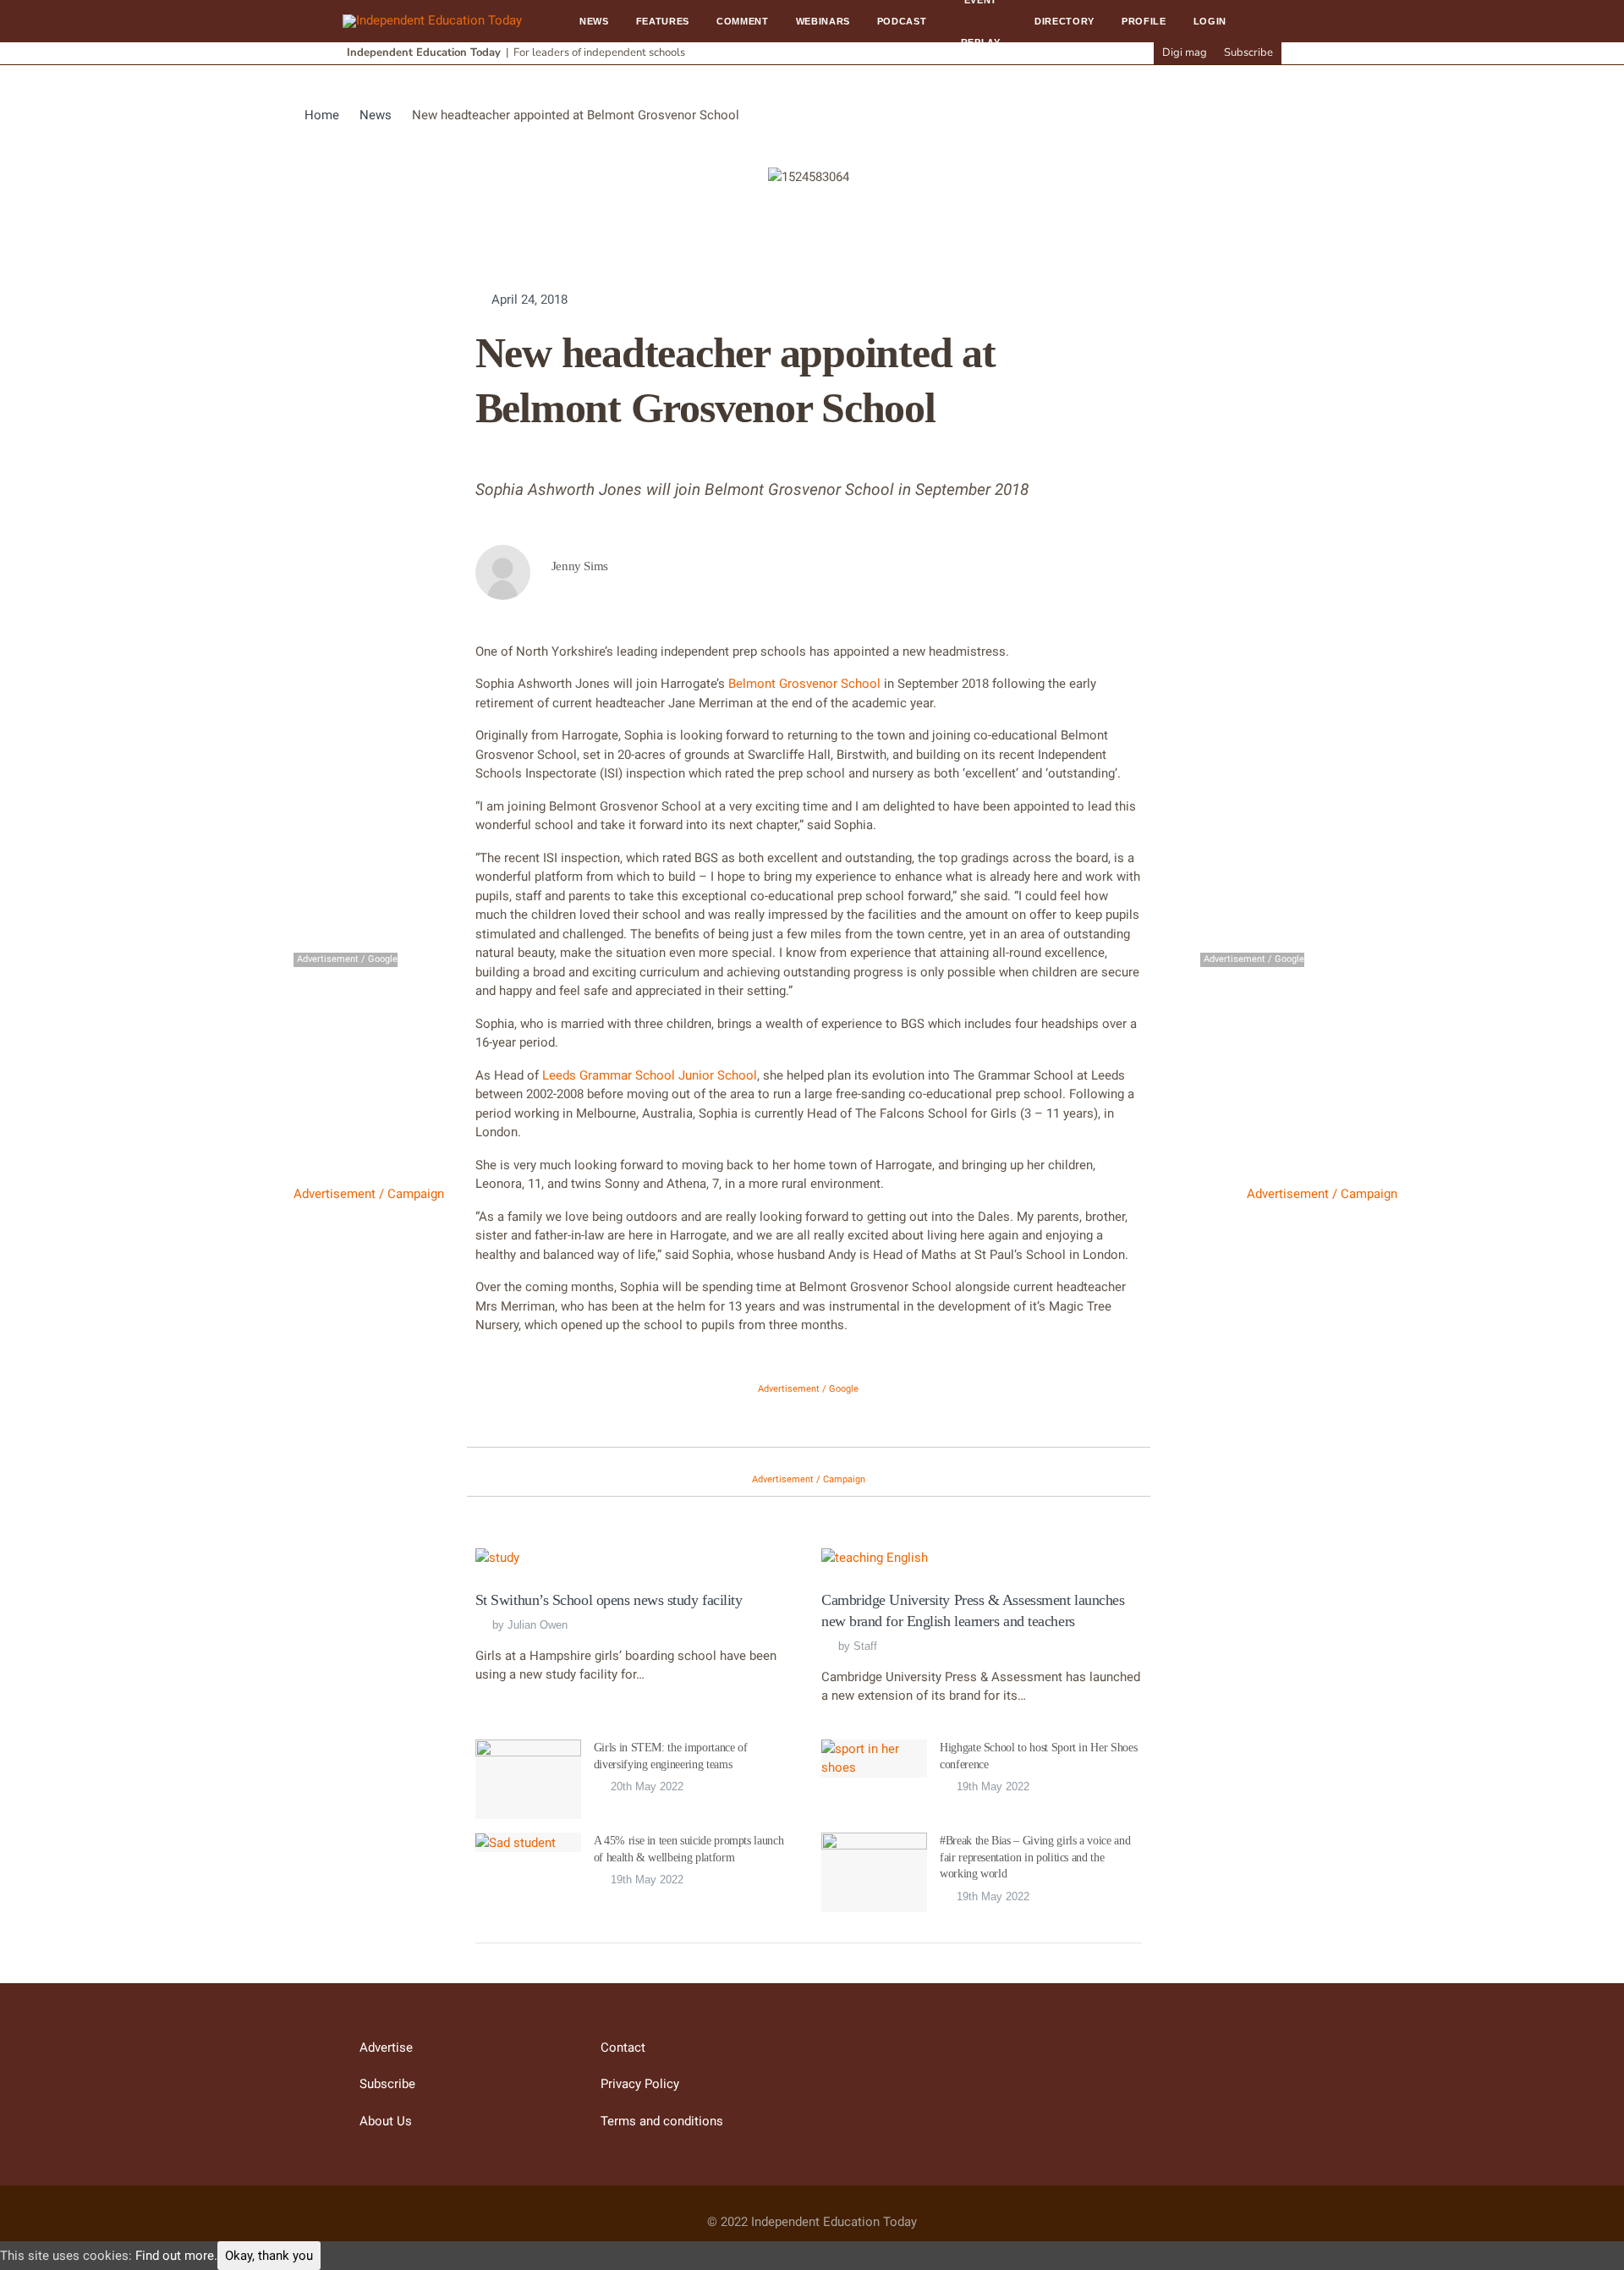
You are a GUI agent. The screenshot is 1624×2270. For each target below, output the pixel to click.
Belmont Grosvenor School (804, 684)
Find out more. (176, 2256)
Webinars (823, 21)
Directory (1064, 21)
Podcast (902, 21)
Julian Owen (538, 1625)
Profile (1144, 21)
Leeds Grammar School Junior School (648, 1075)
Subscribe (1248, 52)
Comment (743, 21)
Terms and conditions (662, 2121)
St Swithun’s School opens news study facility (609, 1600)
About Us (386, 2121)
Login (1210, 21)
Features (663, 21)
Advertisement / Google (808, 1389)
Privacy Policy (640, 2084)
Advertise (386, 2047)
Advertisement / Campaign (369, 1194)
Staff (865, 1646)
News (594, 21)
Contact (623, 2047)
